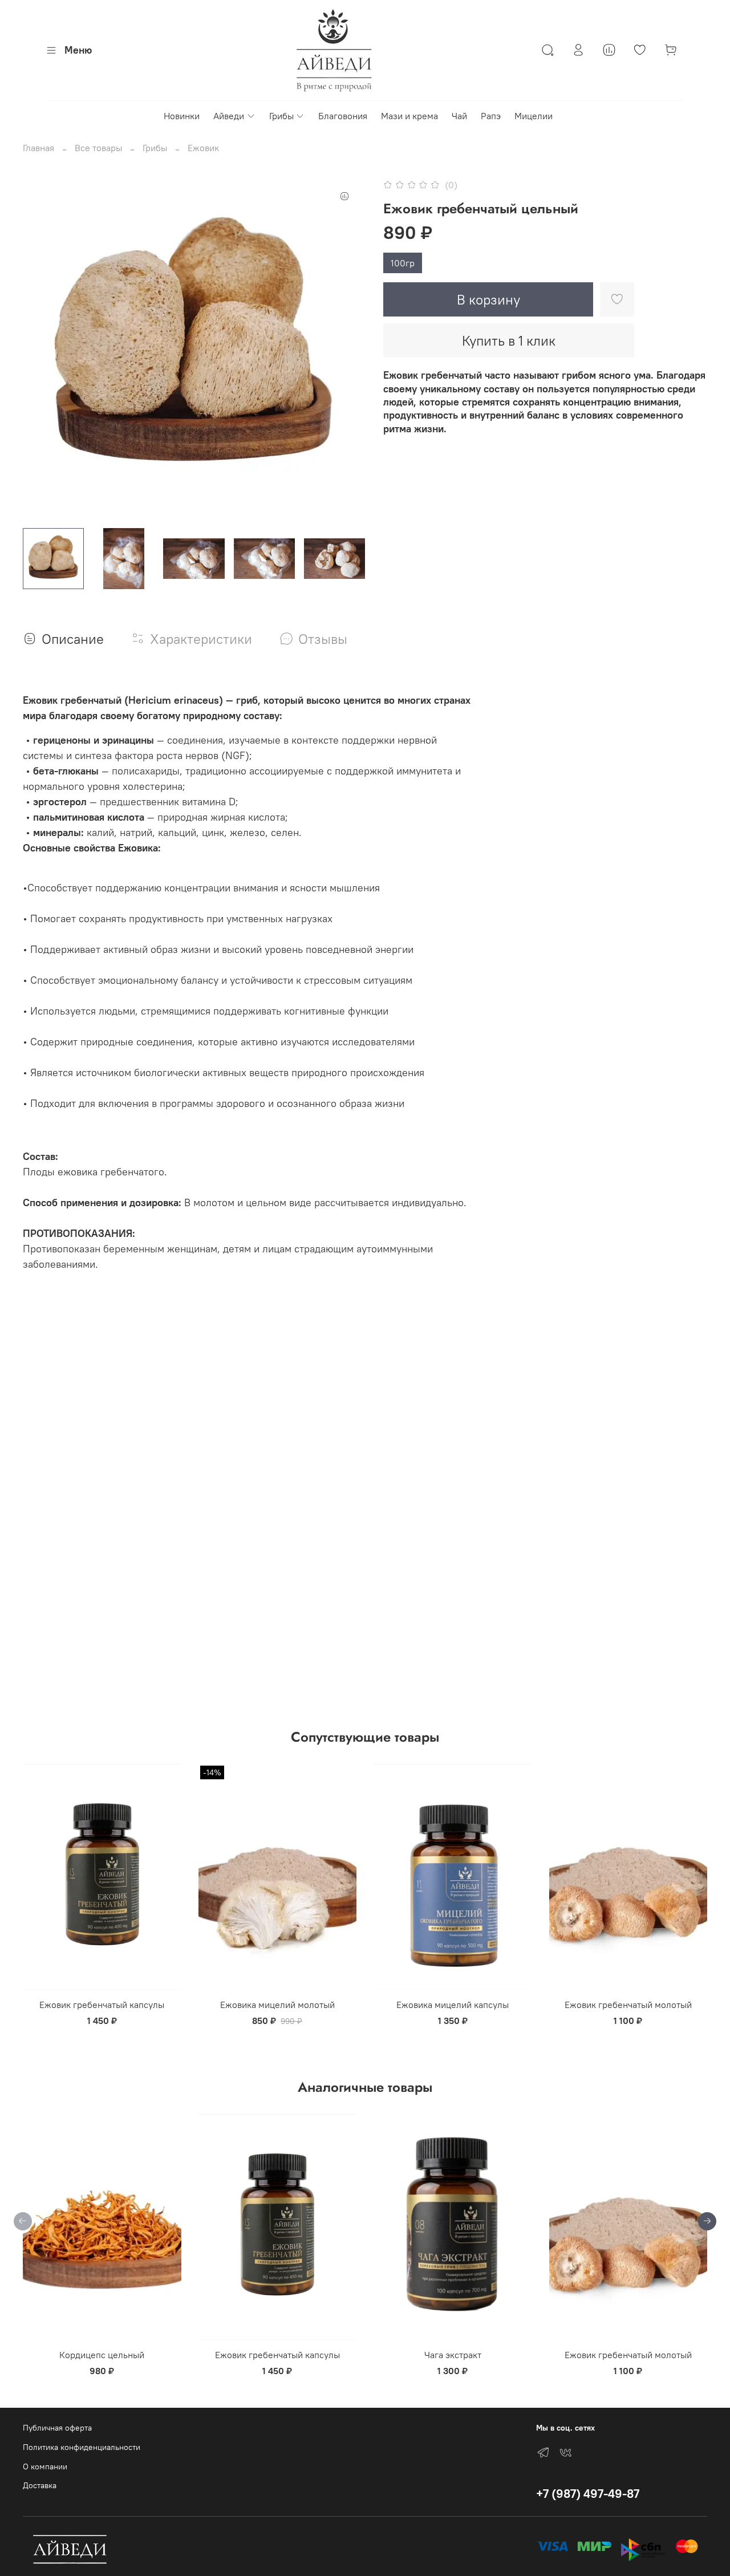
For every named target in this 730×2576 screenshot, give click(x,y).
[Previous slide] (41, 348)
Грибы (281, 116)
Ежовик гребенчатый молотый (628, 2005)
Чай (459, 116)
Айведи (229, 116)
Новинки (182, 116)
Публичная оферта (57, 2428)
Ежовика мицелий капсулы (453, 2005)
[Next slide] (347, 348)
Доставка (40, 2485)
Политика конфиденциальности (82, 2447)
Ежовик (203, 148)
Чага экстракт (453, 2355)
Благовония (343, 116)
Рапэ (491, 116)
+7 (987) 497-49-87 (588, 2494)
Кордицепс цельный (102, 2355)
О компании (45, 2467)
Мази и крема (409, 116)
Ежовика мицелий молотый (277, 2005)
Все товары (98, 148)
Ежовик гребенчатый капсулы (102, 2005)
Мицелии (534, 116)
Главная (38, 148)
